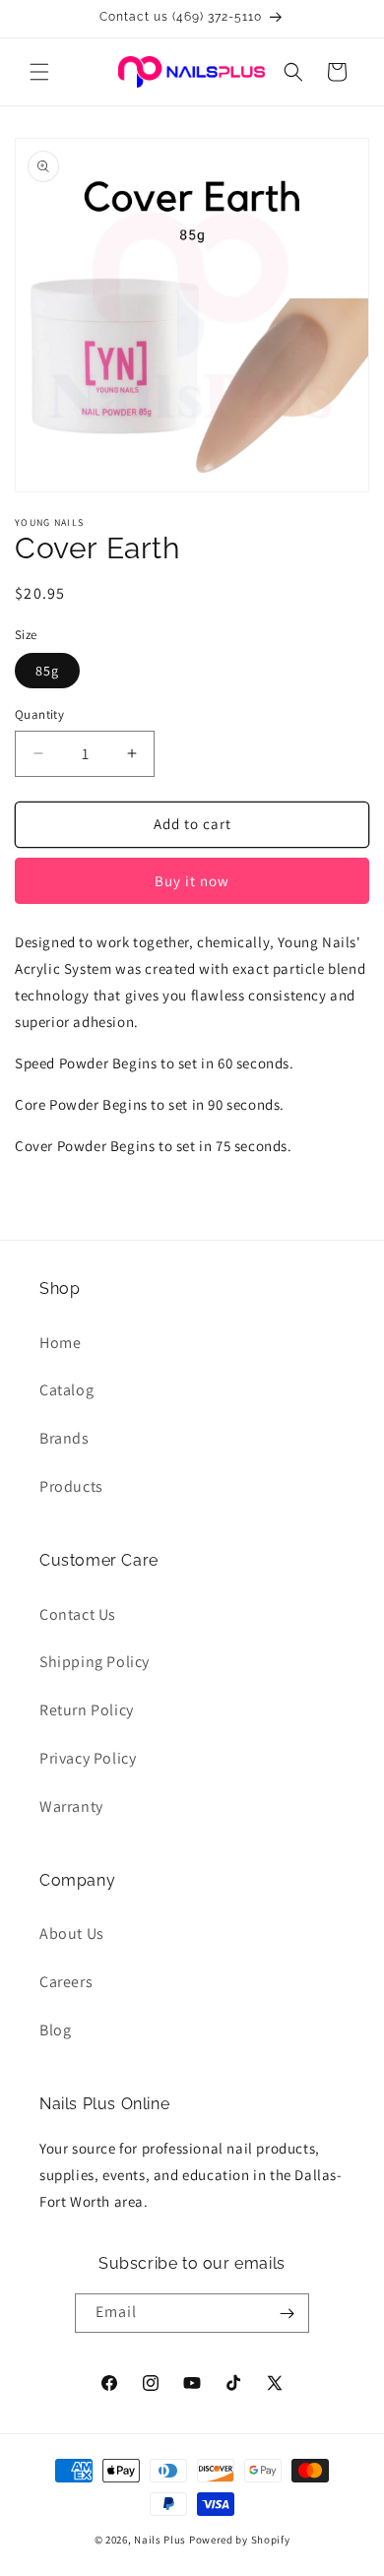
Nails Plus (160, 2540)
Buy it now (192, 881)
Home (60, 1343)
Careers (66, 1982)
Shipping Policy (95, 1662)
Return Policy (87, 1710)
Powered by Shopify (240, 2540)
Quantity (39, 714)
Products (71, 1486)
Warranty (71, 1806)
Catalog (66, 1390)
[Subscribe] (287, 2313)
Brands (64, 1438)
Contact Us (78, 1614)
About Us (72, 1933)
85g (47, 671)
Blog (55, 2030)
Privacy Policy (88, 1758)
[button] (39, 72)
